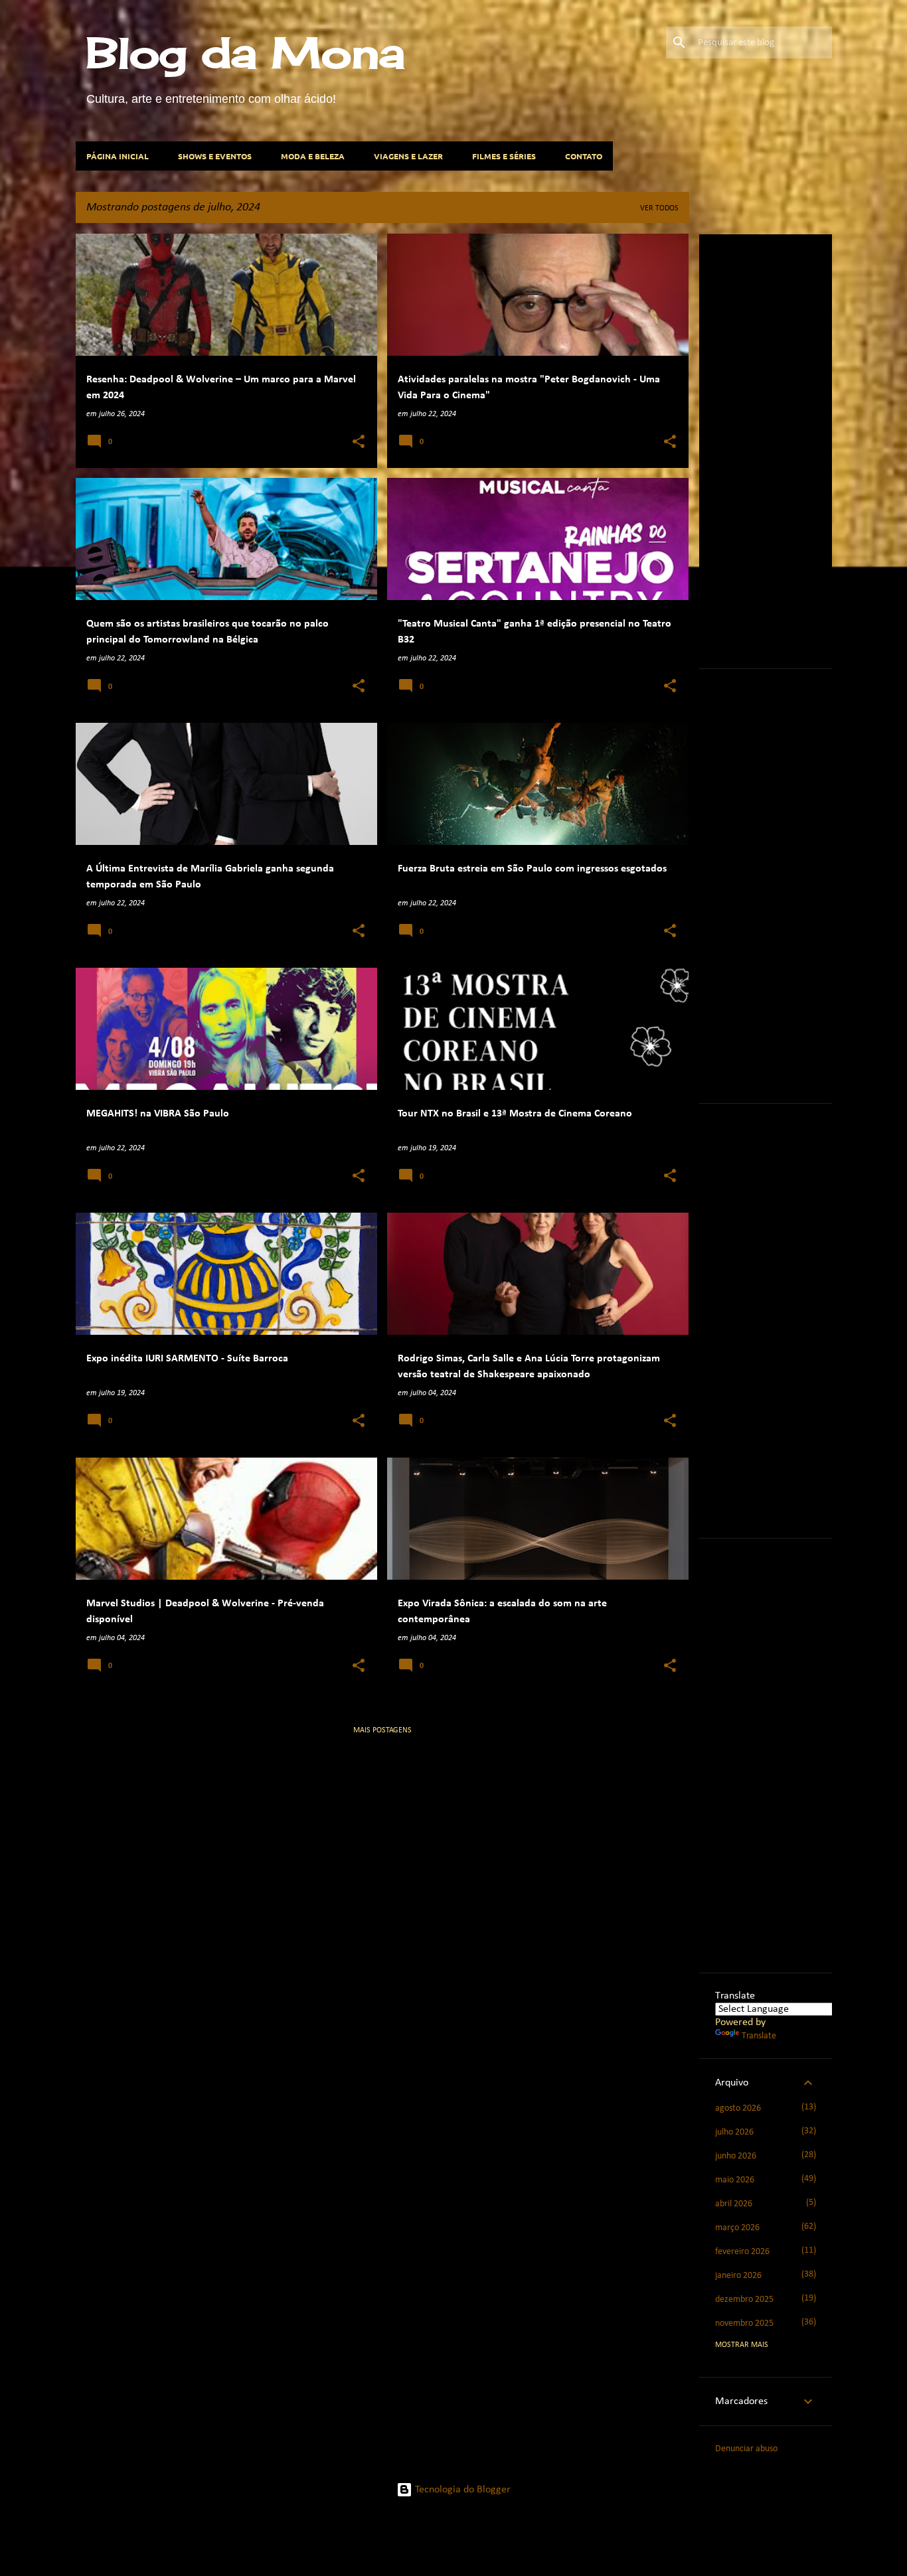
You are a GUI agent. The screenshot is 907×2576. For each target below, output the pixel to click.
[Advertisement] (811, 449)
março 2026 (737, 2228)
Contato (584, 156)
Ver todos (659, 208)
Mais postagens (382, 1730)
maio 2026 (735, 2180)
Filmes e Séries (504, 156)
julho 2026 (734, 2132)
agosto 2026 (738, 2108)
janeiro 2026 (738, 2276)
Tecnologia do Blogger (461, 2490)
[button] (359, 443)
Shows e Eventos (215, 156)
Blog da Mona (246, 52)
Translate (759, 2036)
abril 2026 (734, 2204)
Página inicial (118, 156)
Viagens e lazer (408, 156)
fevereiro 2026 (742, 2252)
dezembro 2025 (744, 2300)
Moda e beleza (313, 156)
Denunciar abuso (746, 2449)
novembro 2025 (744, 2323)
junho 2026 (736, 2156)
